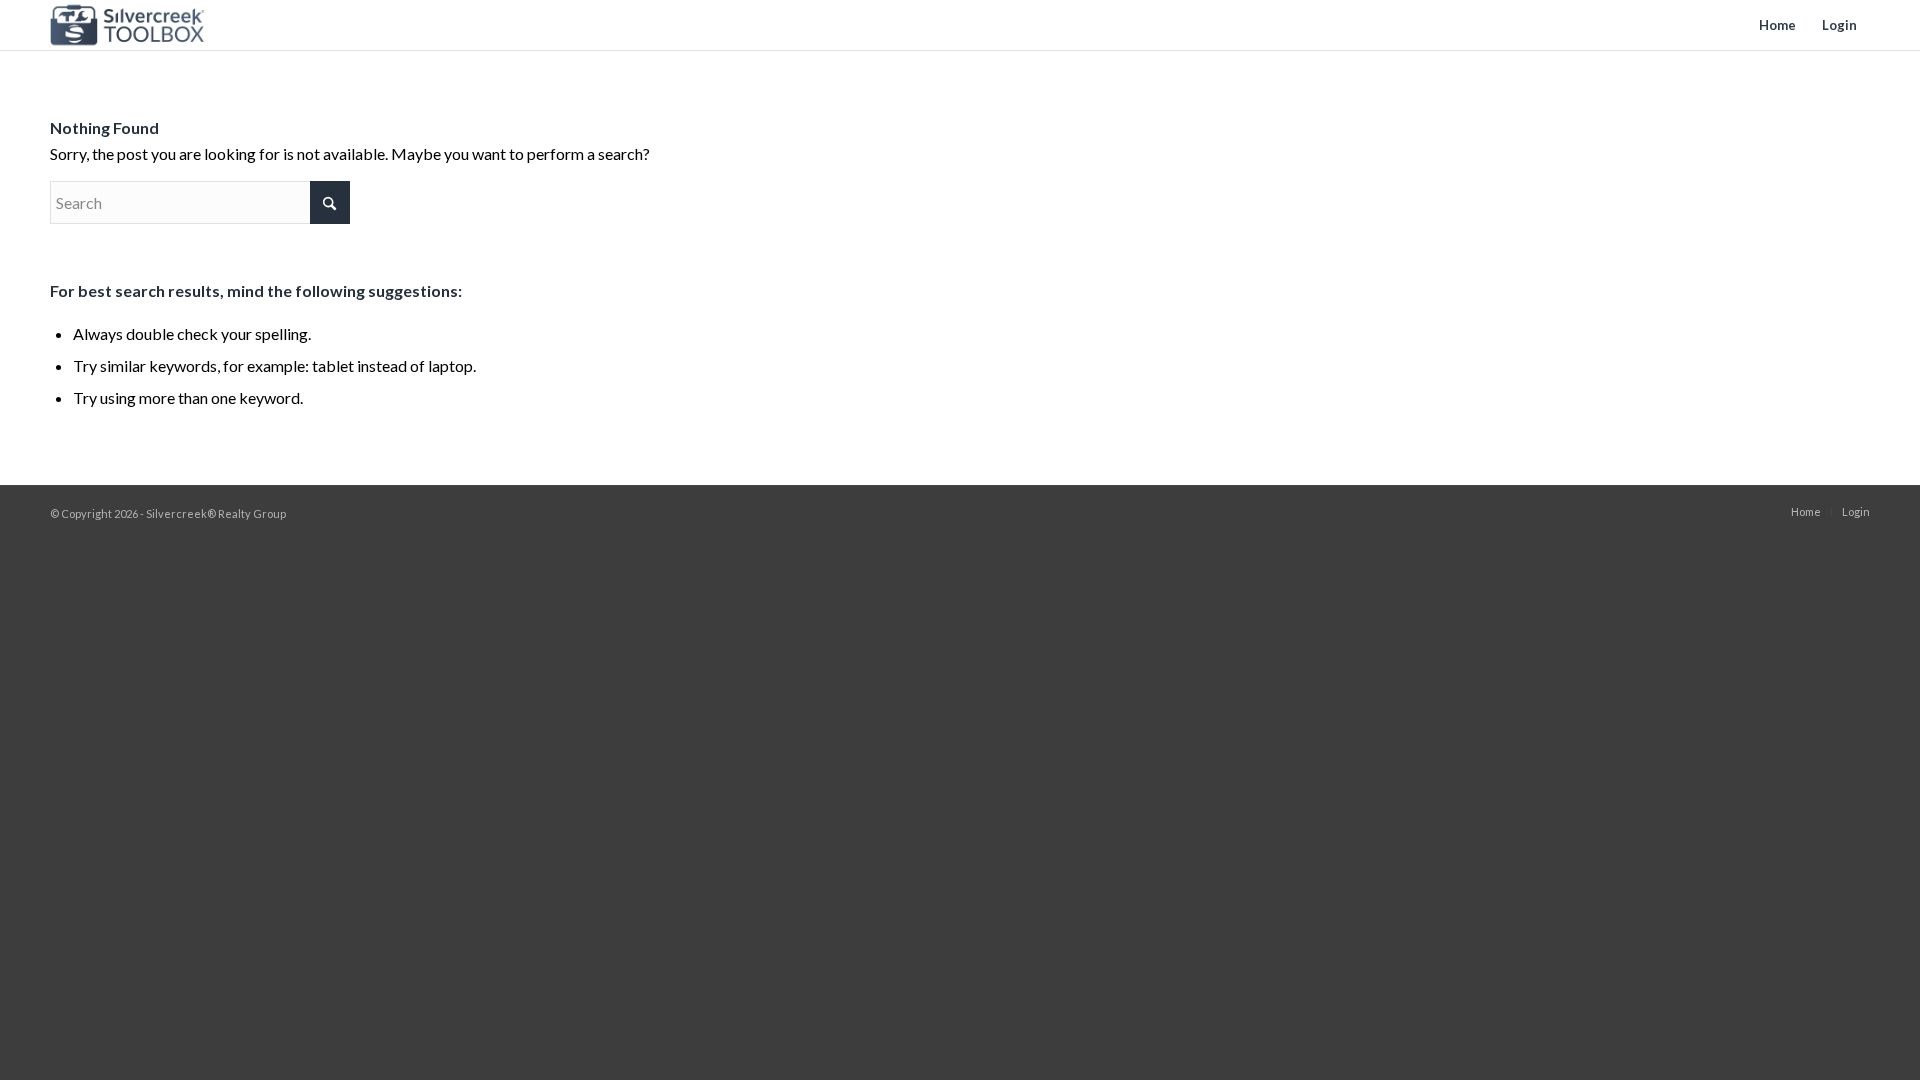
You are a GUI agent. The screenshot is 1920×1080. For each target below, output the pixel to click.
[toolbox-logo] (127, 25)
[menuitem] (1777, 25)
